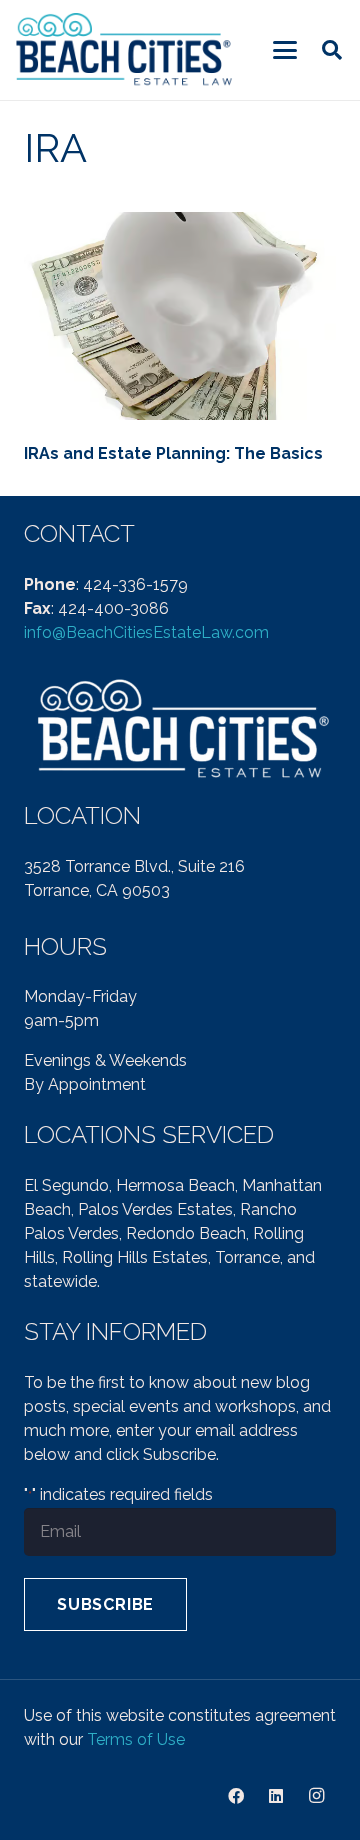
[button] (285, 50)
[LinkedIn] (276, 1796)
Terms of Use (136, 1739)
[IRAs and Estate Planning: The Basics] (180, 316)
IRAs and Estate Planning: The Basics (173, 453)
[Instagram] (316, 1796)
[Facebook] (236, 1796)
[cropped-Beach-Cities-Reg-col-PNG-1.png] (125, 50)
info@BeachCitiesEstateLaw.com (146, 632)
